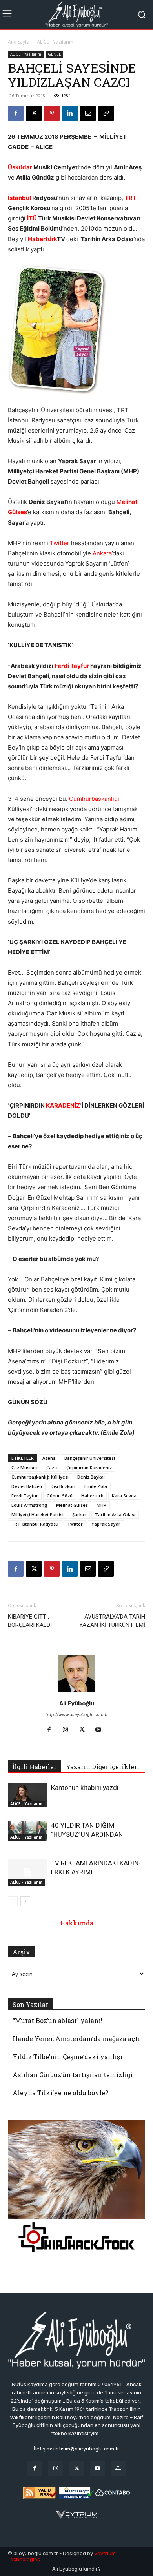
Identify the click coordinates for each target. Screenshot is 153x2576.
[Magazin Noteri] (118, 2468)
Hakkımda (77, 1923)
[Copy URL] (106, 113)
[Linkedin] (70, 113)
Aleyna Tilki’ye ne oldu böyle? (60, 2093)
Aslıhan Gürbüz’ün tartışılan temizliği (73, 2075)
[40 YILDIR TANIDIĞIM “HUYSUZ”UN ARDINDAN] (27, 1831)
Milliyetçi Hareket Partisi (37, 1514)
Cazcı (52, 1467)
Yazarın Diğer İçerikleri (103, 1767)
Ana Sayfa (19, 42)
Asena (49, 1458)
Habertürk (42, 239)
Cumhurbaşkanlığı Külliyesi (40, 1477)
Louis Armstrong (29, 1505)
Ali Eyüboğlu (77, 1703)
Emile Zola (96, 1486)
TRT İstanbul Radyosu (35, 1524)
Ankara (102, 553)
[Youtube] (101, 1730)
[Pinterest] (52, 113)
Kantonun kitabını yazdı (85, 1788)
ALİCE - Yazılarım (55, 42)
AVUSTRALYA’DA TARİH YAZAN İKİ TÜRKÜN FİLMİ (112, 1621)
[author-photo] (76, 1692)
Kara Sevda (124, 1496)
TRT (131, 198)
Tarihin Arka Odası (115, 1514)
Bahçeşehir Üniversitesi (90, 1458)
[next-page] (25, 1901)
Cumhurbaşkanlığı (94, 799)
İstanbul (19, 198)
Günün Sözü (60, 1496)
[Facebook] (16, 113)
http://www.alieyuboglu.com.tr (77, 1714)
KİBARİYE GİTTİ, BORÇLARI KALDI (30, 1621)
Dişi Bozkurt (63, 1486)
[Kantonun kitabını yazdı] (27, 1795)
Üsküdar (20, 167)
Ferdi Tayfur (72, 666)
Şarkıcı (79, 1514)
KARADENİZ (63, 1105)
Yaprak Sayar (106, 1524)
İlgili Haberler (35, 1767)
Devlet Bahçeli (27, 1486)
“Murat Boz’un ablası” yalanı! (57, 2020)
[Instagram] (68, 1730)
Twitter (60, 543)
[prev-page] (13, 1901)
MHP (101, 1505)
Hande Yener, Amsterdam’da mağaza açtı (76, 2038)
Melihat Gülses (72, 1505)
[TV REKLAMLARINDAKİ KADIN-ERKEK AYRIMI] (27, 1872)
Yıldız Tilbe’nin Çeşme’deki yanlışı (67, 2057)
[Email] (88, 113)
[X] (34, 113)
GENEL (54, 54)
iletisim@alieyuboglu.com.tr (86, 2449)
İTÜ (33, 218)
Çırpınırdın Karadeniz (89, 1467)
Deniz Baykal (91, 1477)
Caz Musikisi (25, 1467)
